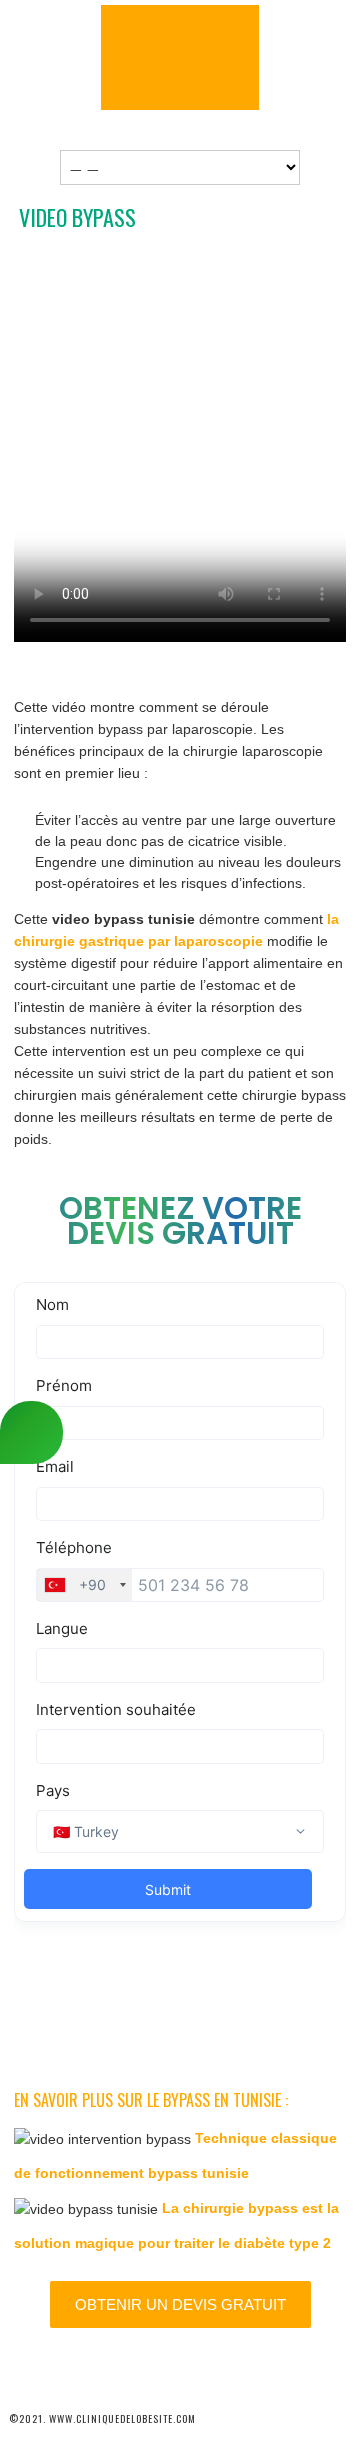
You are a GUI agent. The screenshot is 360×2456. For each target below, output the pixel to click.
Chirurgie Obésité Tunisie (180, 57)
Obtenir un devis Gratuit (180, 2304)
